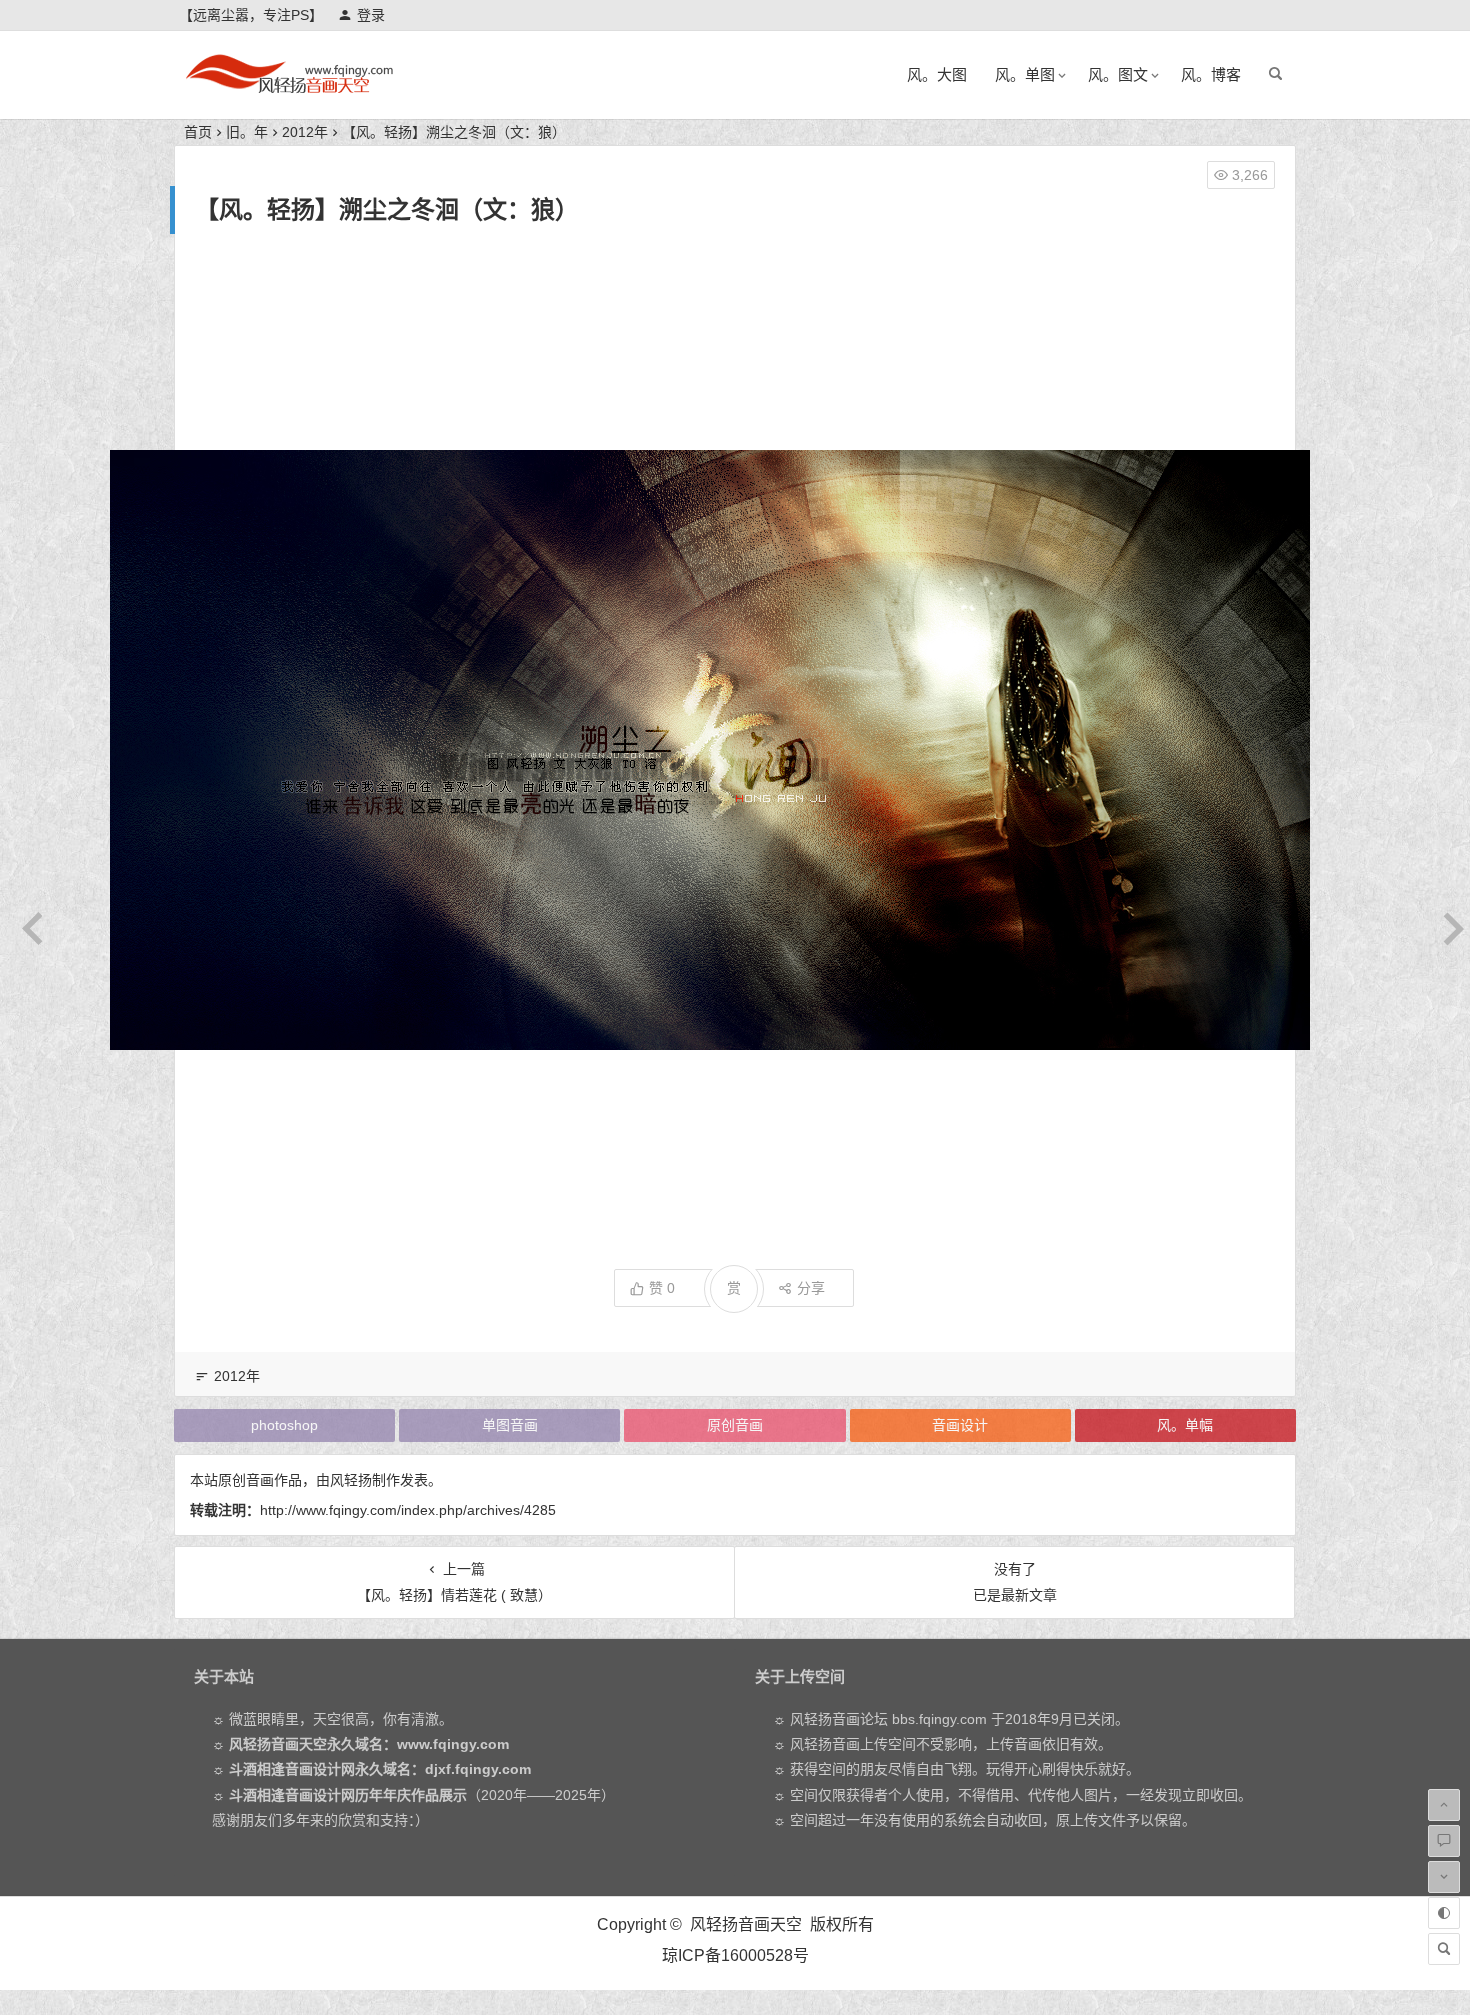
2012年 (305, 132)
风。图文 (1118, 74)
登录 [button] (371, 15)
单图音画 (510, 1425)
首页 (198, 132)
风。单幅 (1185, 1425)
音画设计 (960, 1425)
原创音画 (735, 1425)
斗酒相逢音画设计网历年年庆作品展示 (348, 1795)
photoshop (284, 1425)
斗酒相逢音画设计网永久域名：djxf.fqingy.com (380, 1769)
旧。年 (247, 132)
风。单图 (1025, 74)
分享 (811, 1288)
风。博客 (1211, 74)
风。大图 (937, 74)
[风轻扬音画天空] (289, 90)
